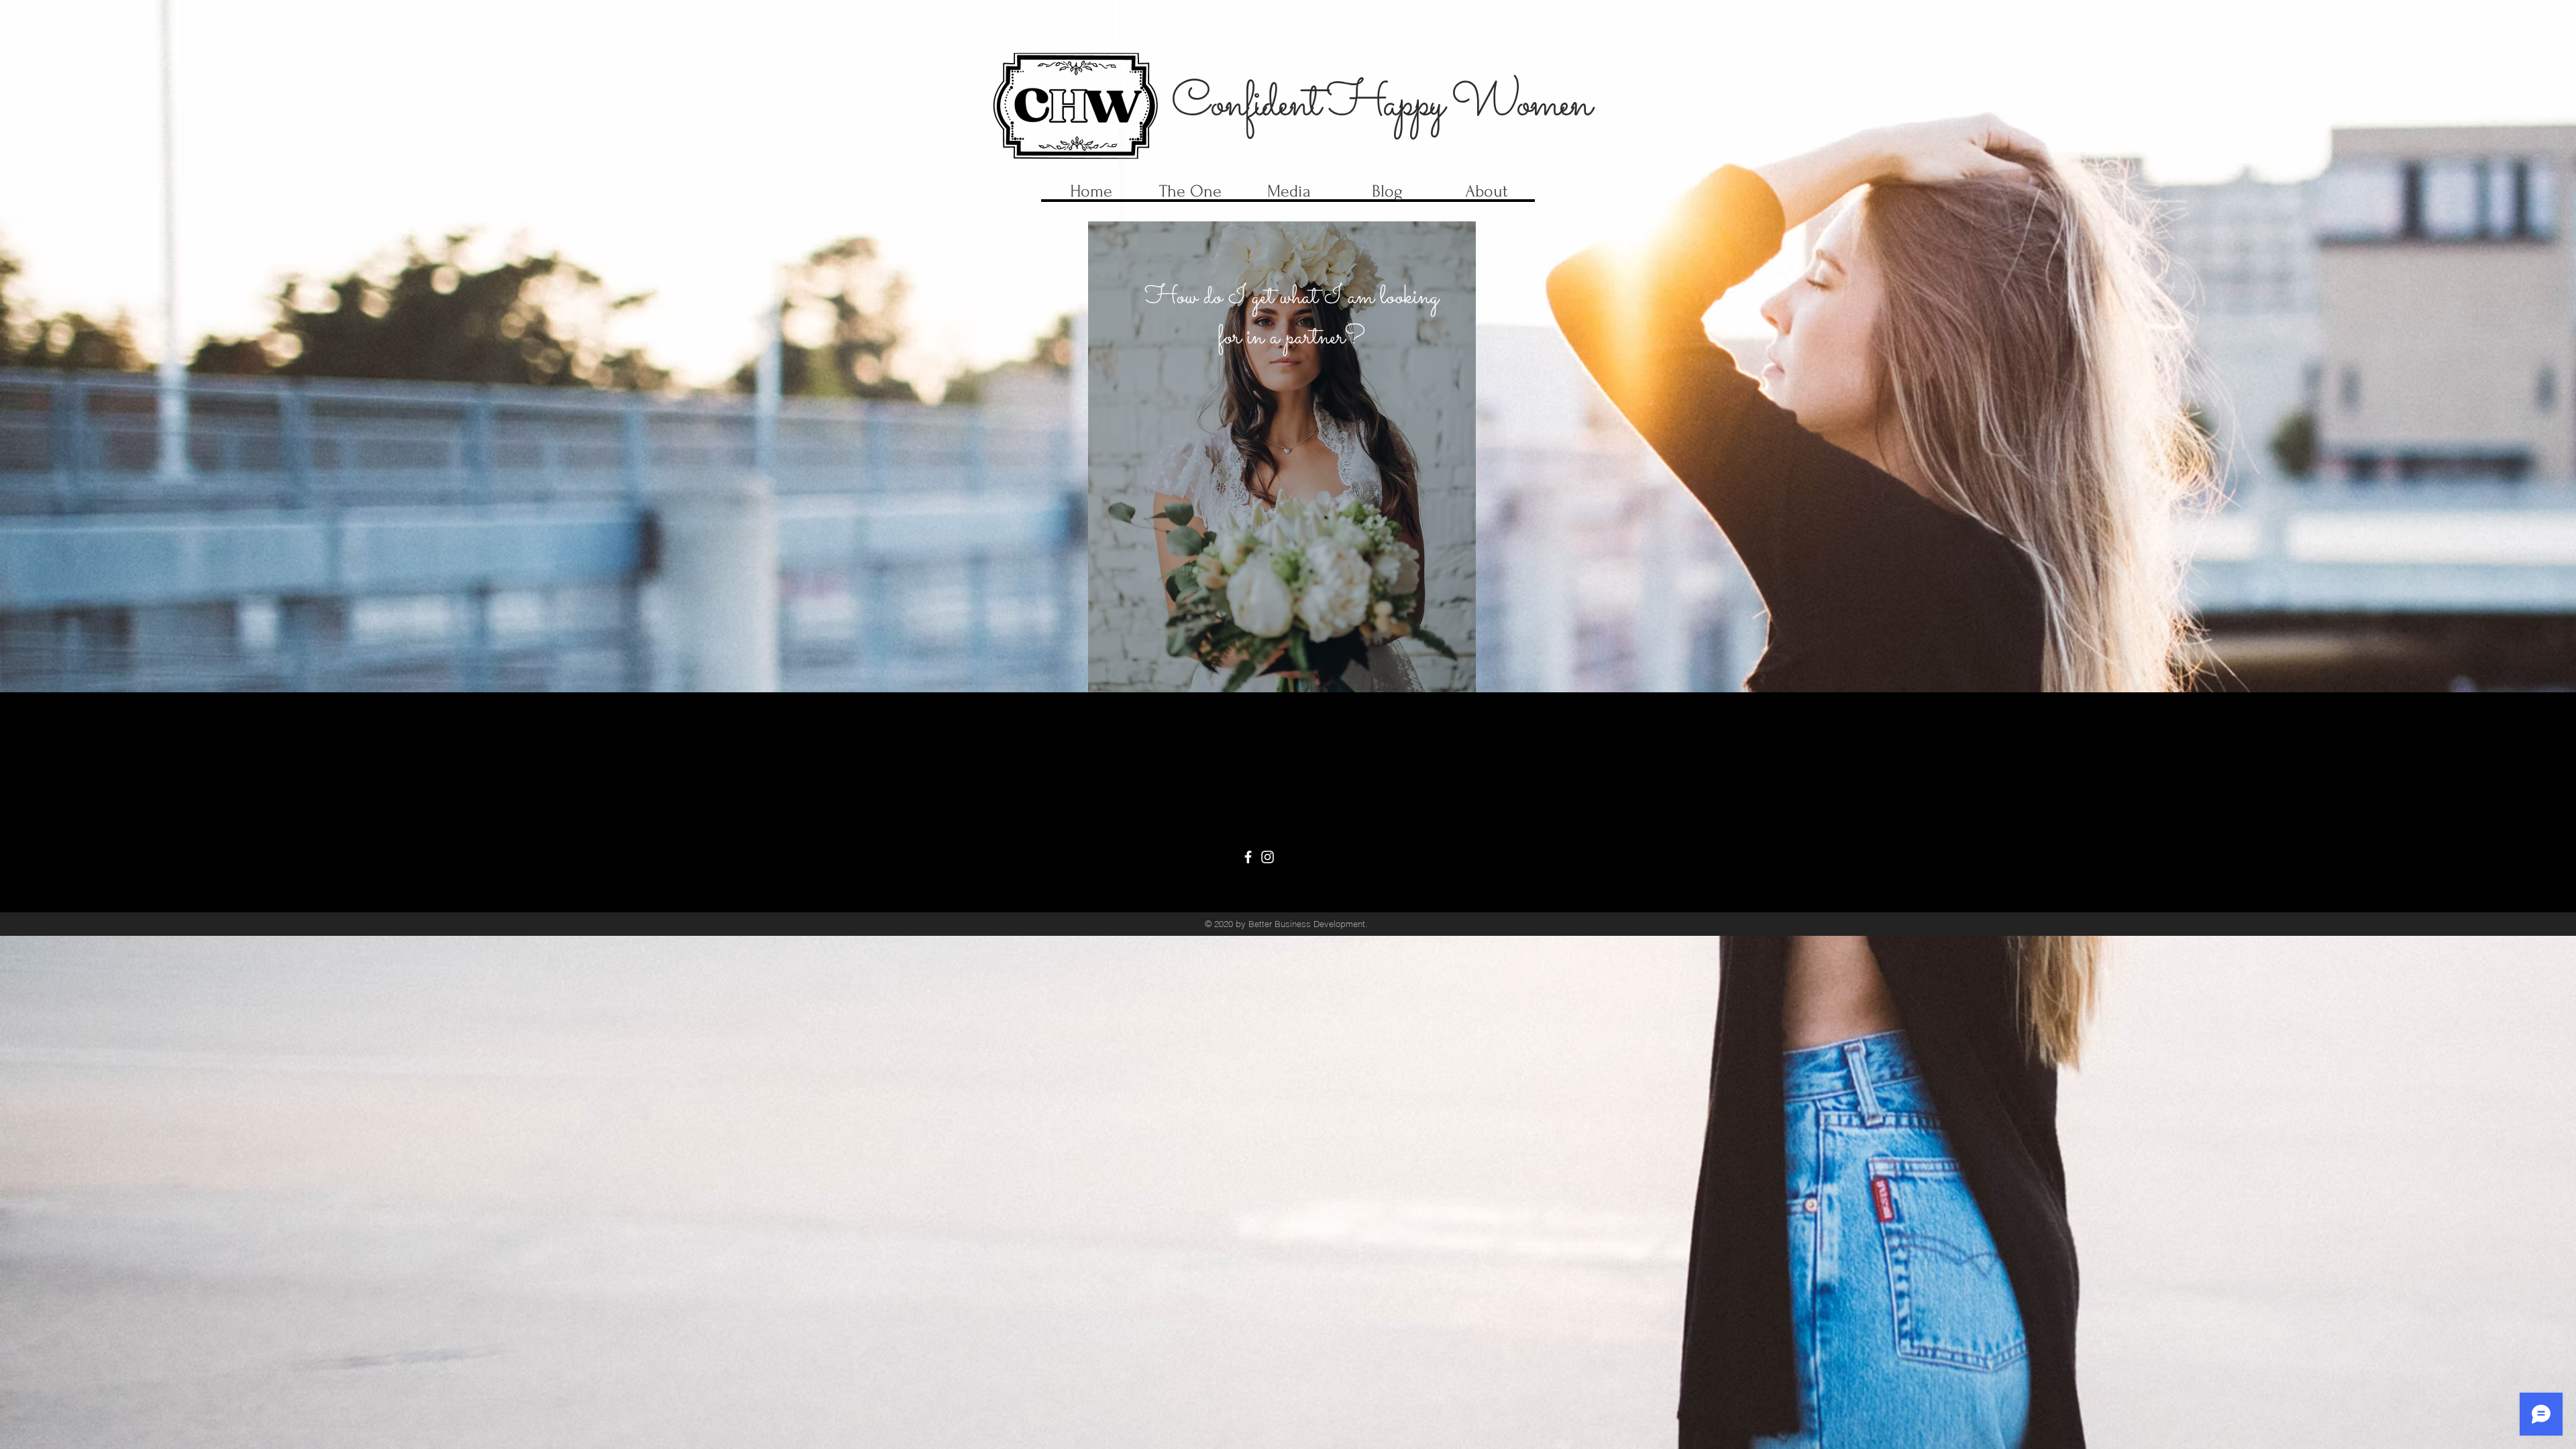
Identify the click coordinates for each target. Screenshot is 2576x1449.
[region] (1282, 457)
